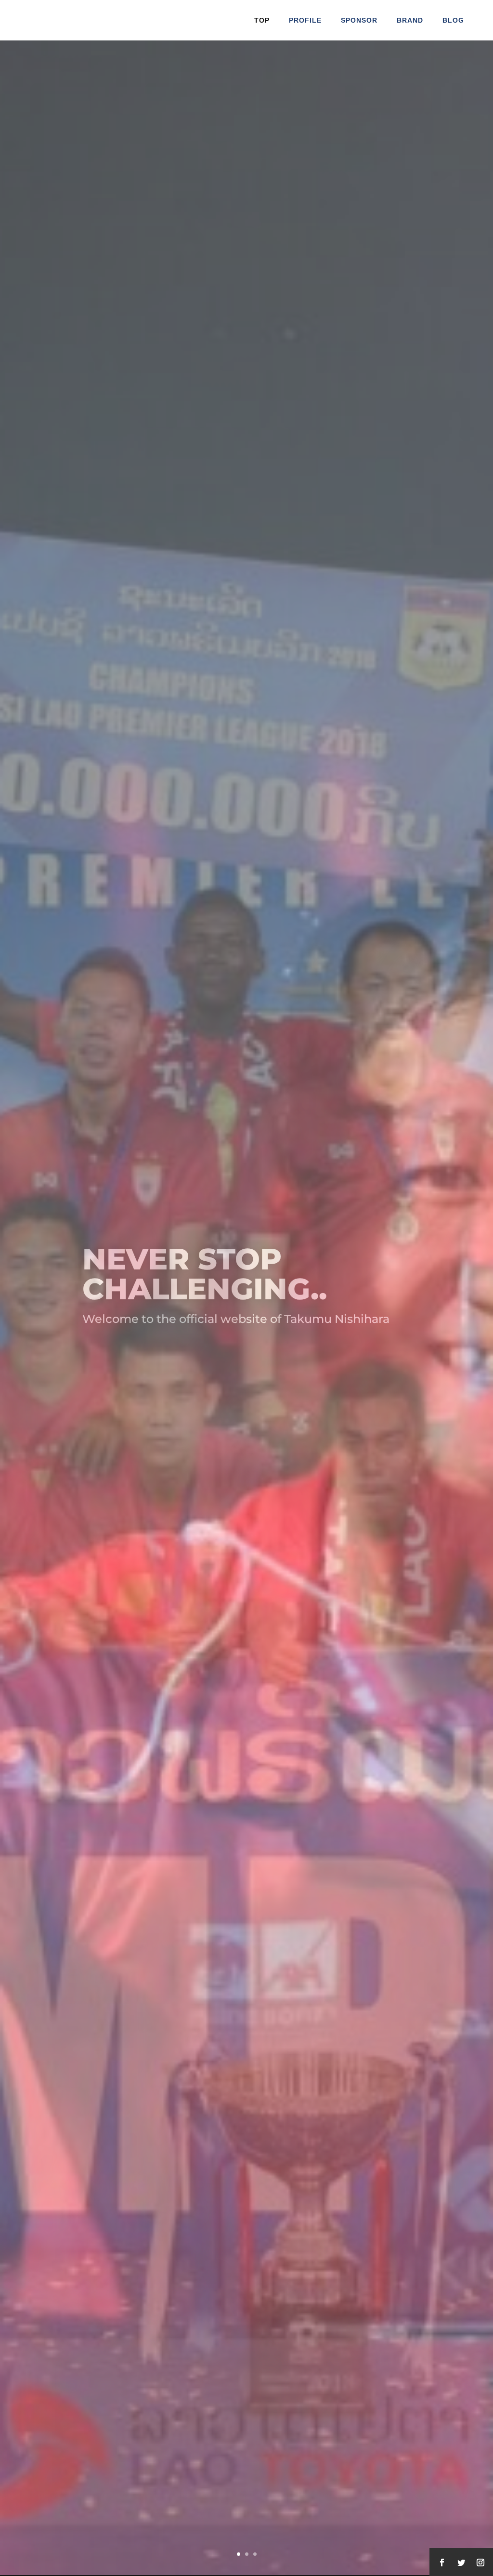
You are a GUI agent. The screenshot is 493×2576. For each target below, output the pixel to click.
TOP (262, 20)
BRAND (410, 20)
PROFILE (305, 20)
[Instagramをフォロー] (480, 2563)
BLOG (453, 20)
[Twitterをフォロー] (461, 2563)
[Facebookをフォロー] (442, 2563)
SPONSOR (359, 20)
